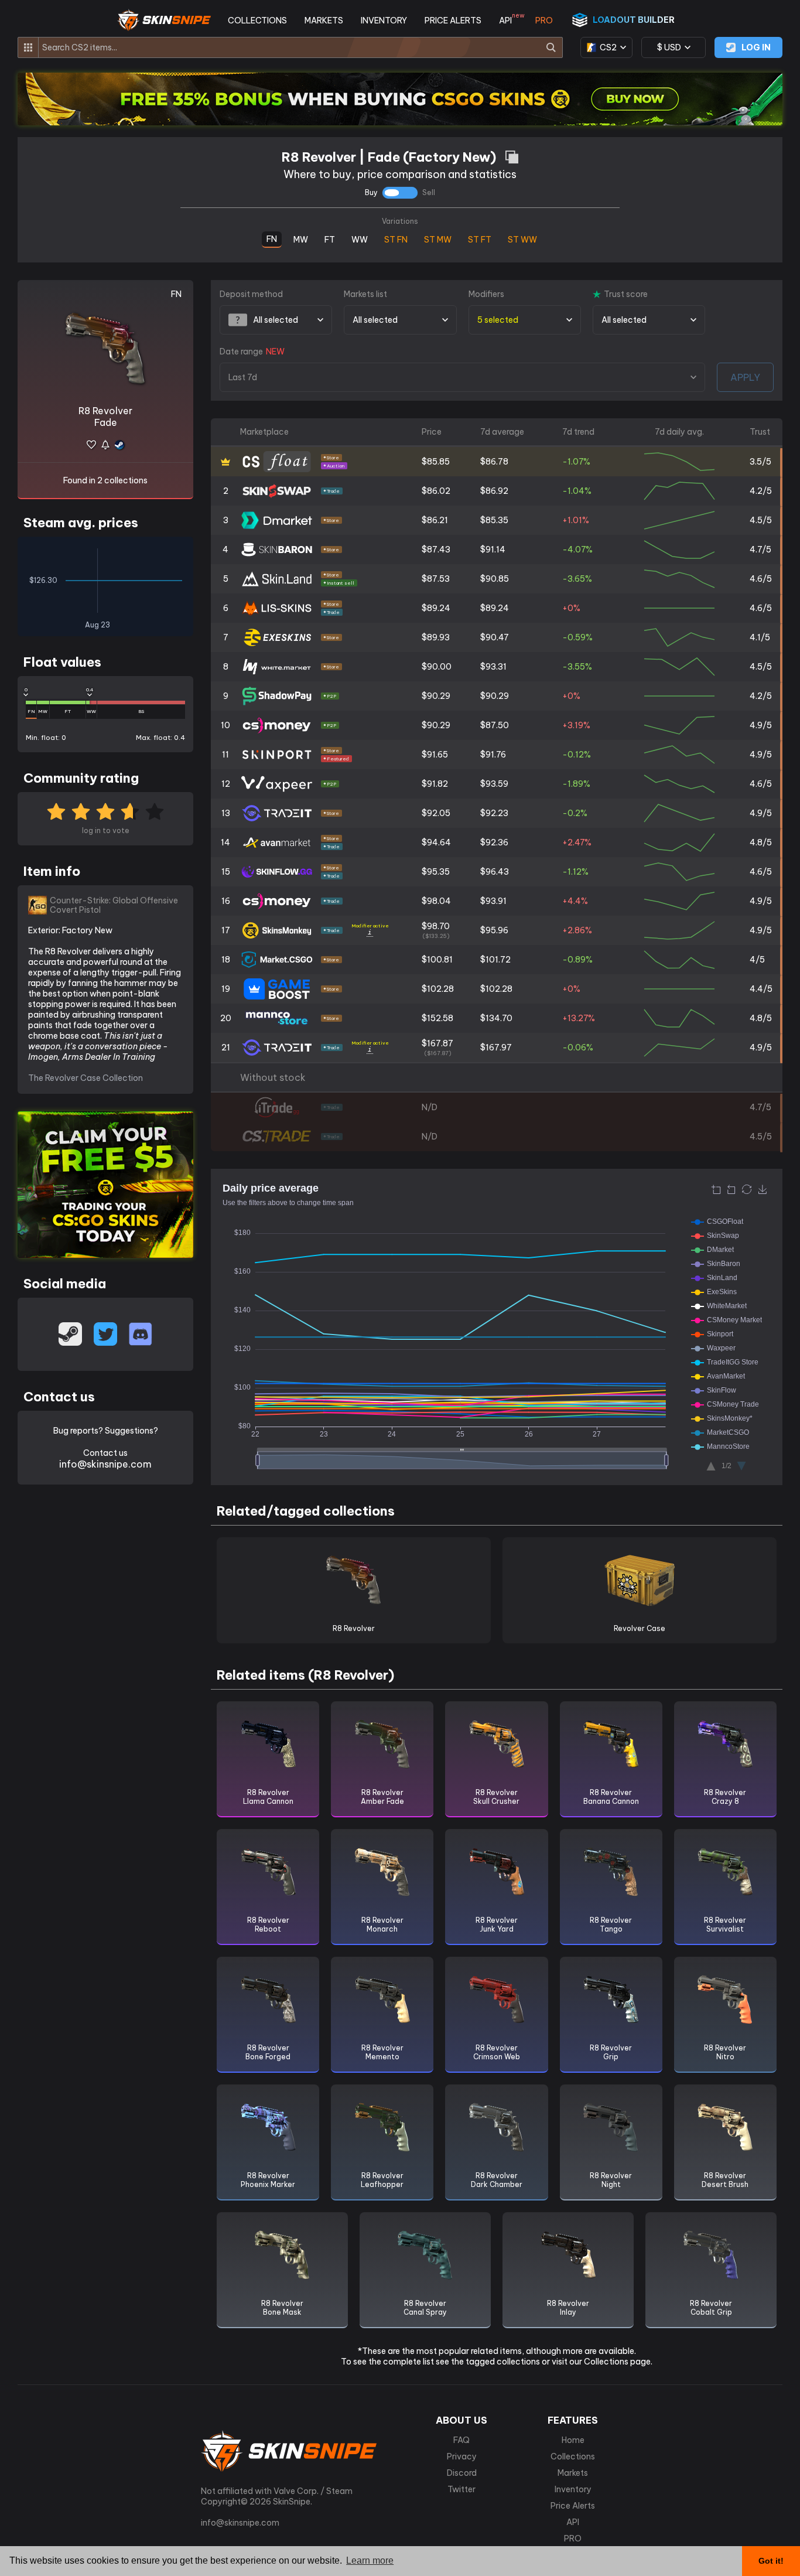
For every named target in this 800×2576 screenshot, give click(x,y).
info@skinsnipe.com (105, 1464)
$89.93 (436, 637)
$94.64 (436, 842)
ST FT (480, 238)
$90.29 (436, 696)
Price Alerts (573, 2506)
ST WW (523, 238)
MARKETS (324, 21)
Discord (462, 2473)
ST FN (396, 238)
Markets (573, 2473)
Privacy (462, 2456)
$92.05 (436, 813)
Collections (573, 2456)
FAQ (461, 2440)
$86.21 (435, 520)
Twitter (461, 2489)
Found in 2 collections (105, 480)
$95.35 (436, 872)
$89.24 (436, 608)
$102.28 (438, 989)
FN (272, 238)
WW (360, 238)
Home (573, 2440)
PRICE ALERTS (453, 21)
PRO (544, 21)
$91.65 (435, 755)
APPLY (745, 377)
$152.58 (437, 1018)
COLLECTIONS (257, 21)
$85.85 (436, 462)
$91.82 (435, 784)
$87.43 (436, 550)
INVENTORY (384, 21)
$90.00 (437, 667)
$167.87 (437, 1047)
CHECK (781, 1108)
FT (330, 238)
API (508, 21)
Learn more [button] (370, 2560)
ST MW (438, 238)
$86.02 (436, 491)
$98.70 (436, 930)
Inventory (573, 2489)
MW (301, 238)
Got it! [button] (771, 2561)
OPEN (781, 463)
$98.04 (436, 901)
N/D (430, 1107)
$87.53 (436, 579)
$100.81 (437, 960)
